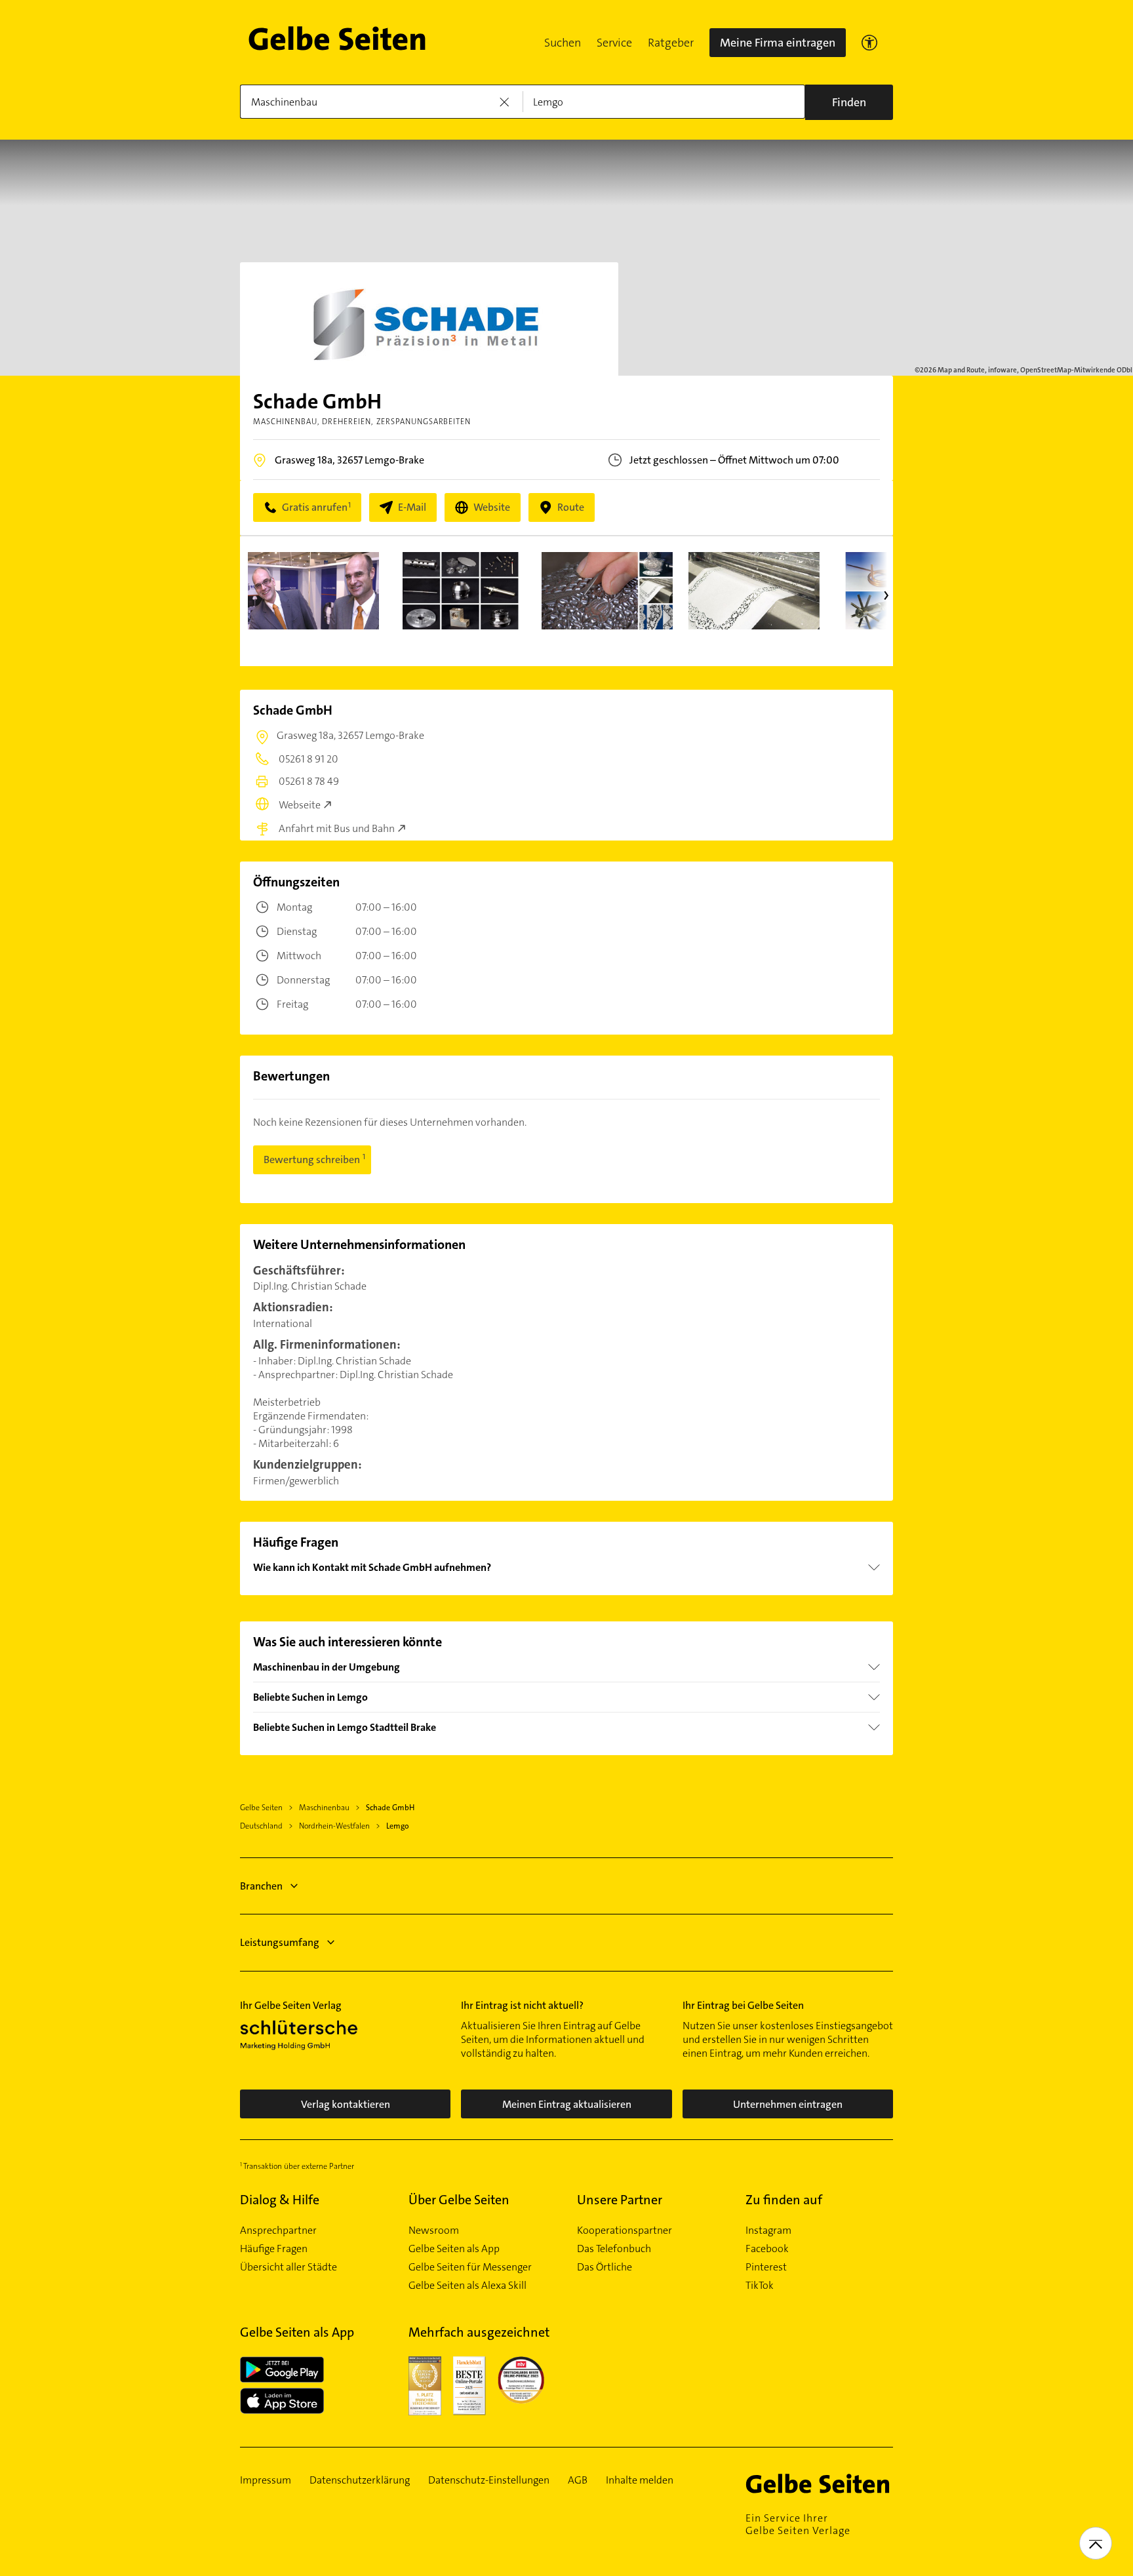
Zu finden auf (784, 2200)
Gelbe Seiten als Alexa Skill (467, 2286)
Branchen (261, 1886)
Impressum (266, 2480)
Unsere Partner (620, 2200)
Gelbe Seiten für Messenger (470, 2267)
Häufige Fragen (274, 2249)
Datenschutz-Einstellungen (489, 2480)
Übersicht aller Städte (288, 2267)
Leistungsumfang (280, 1942)
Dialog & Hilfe (280, 2200)
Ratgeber (671, 43)
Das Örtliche (605, 2267)
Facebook (767, 2249)
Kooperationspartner (625, 2230)
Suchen (563, 43)
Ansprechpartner (278, 2230)
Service (614, 43)
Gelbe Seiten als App (454, 2249)
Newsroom (434, 2230)
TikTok (760, 2286)
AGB (578, 2480)
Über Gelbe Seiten (459, 2200)
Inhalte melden (640, 2480)
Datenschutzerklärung (360, 2480)
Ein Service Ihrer (798, 2524)
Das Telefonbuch (614, 2249)
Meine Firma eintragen (778, 43)
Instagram (768, 2230)
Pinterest (766, 2267)
